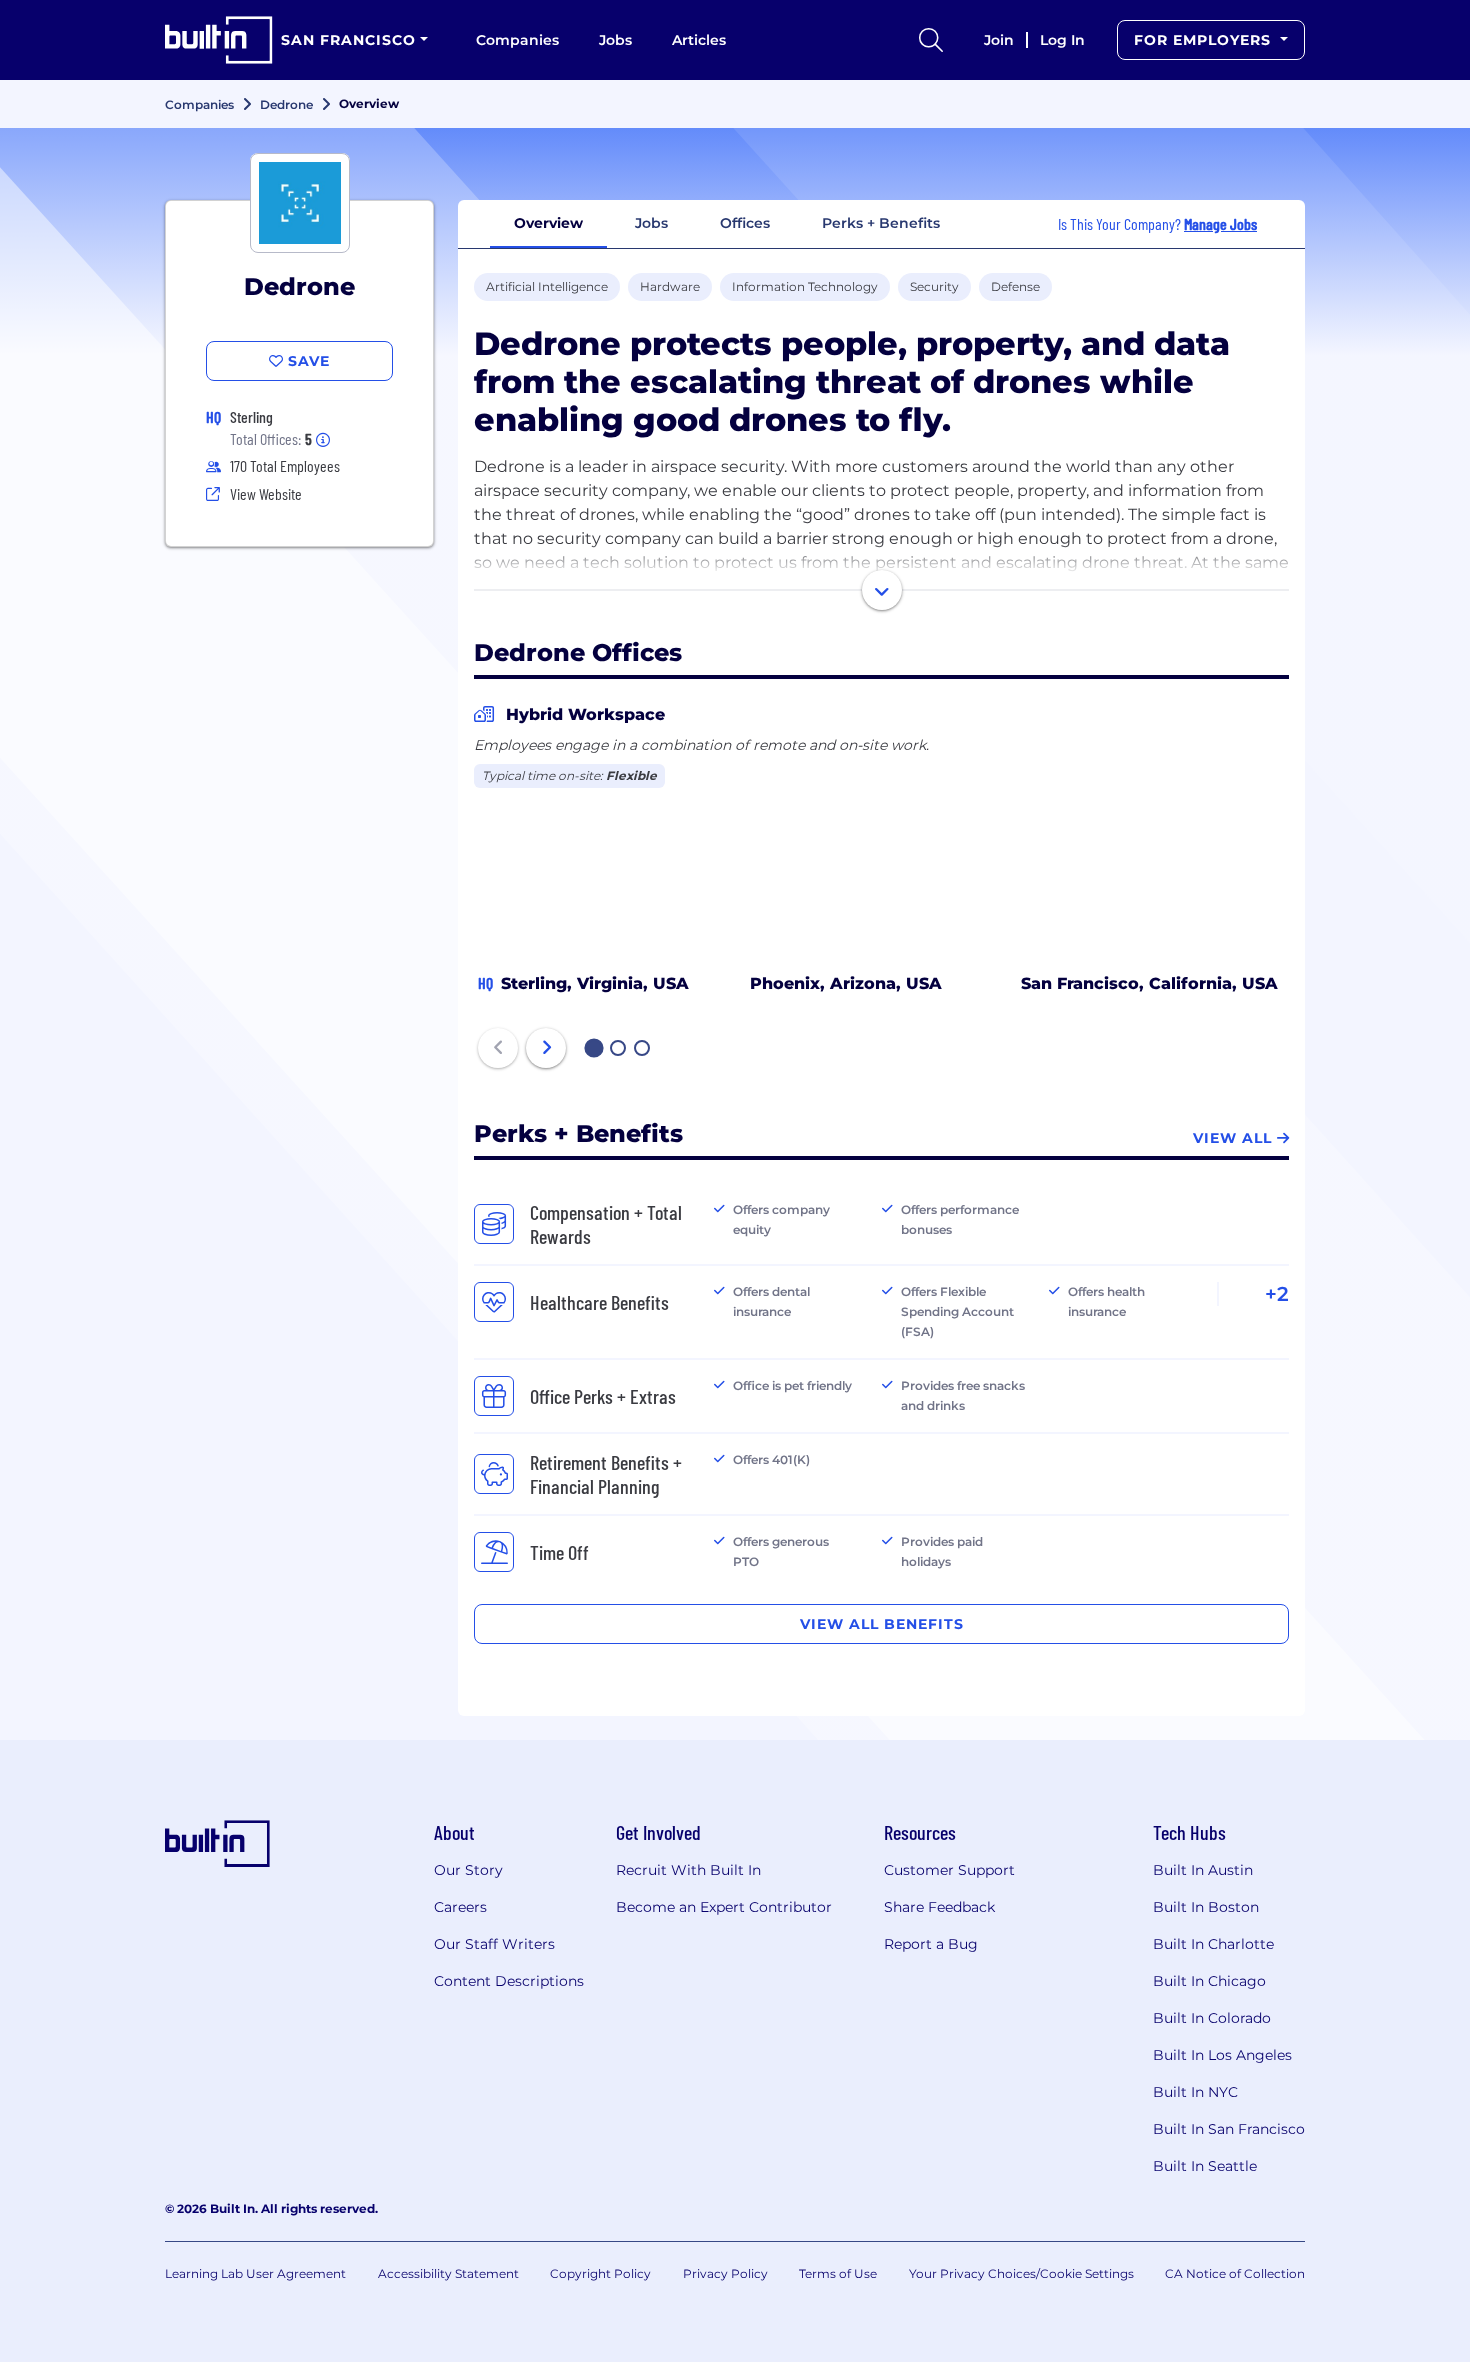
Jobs (615, 40)
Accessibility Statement (448, 2273)
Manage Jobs (1220, 223)
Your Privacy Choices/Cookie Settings (1021, 2273)
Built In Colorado (1212, 2018)
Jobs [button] (651, 223)
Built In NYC (1195, 2092)
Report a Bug (931, 1944)
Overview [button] (548, 223)
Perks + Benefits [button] (881, 223)
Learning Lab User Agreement (255, 2273)
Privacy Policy (725, 2273)
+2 (1277, 1294)
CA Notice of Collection (1235, 2273)
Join (999, 40)
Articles (699, 40)
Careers (460, 1907)
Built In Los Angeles (1222, 2055)
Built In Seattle (1205, 2166)
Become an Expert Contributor (724, 1907)
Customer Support (949, 1870)
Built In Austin (1203, 1870)
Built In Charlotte (1213, 1944)
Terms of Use (838, 2273)
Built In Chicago (1209, 1981)
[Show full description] (882, 590)
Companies (517, 40)
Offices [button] (745, 223)
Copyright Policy (600, 2273)
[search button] (931, 40)
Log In (1062, 40)
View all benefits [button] (882, 1624)
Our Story (468, 1870)
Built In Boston (1206, 1907)
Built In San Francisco (1229, 2129)
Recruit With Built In (688, 1870)
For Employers (1205, 40)
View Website (266, 493)
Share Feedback (939, 1907)
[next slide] (546, 1048)
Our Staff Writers (494, 1944)
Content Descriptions (509, 1981)
